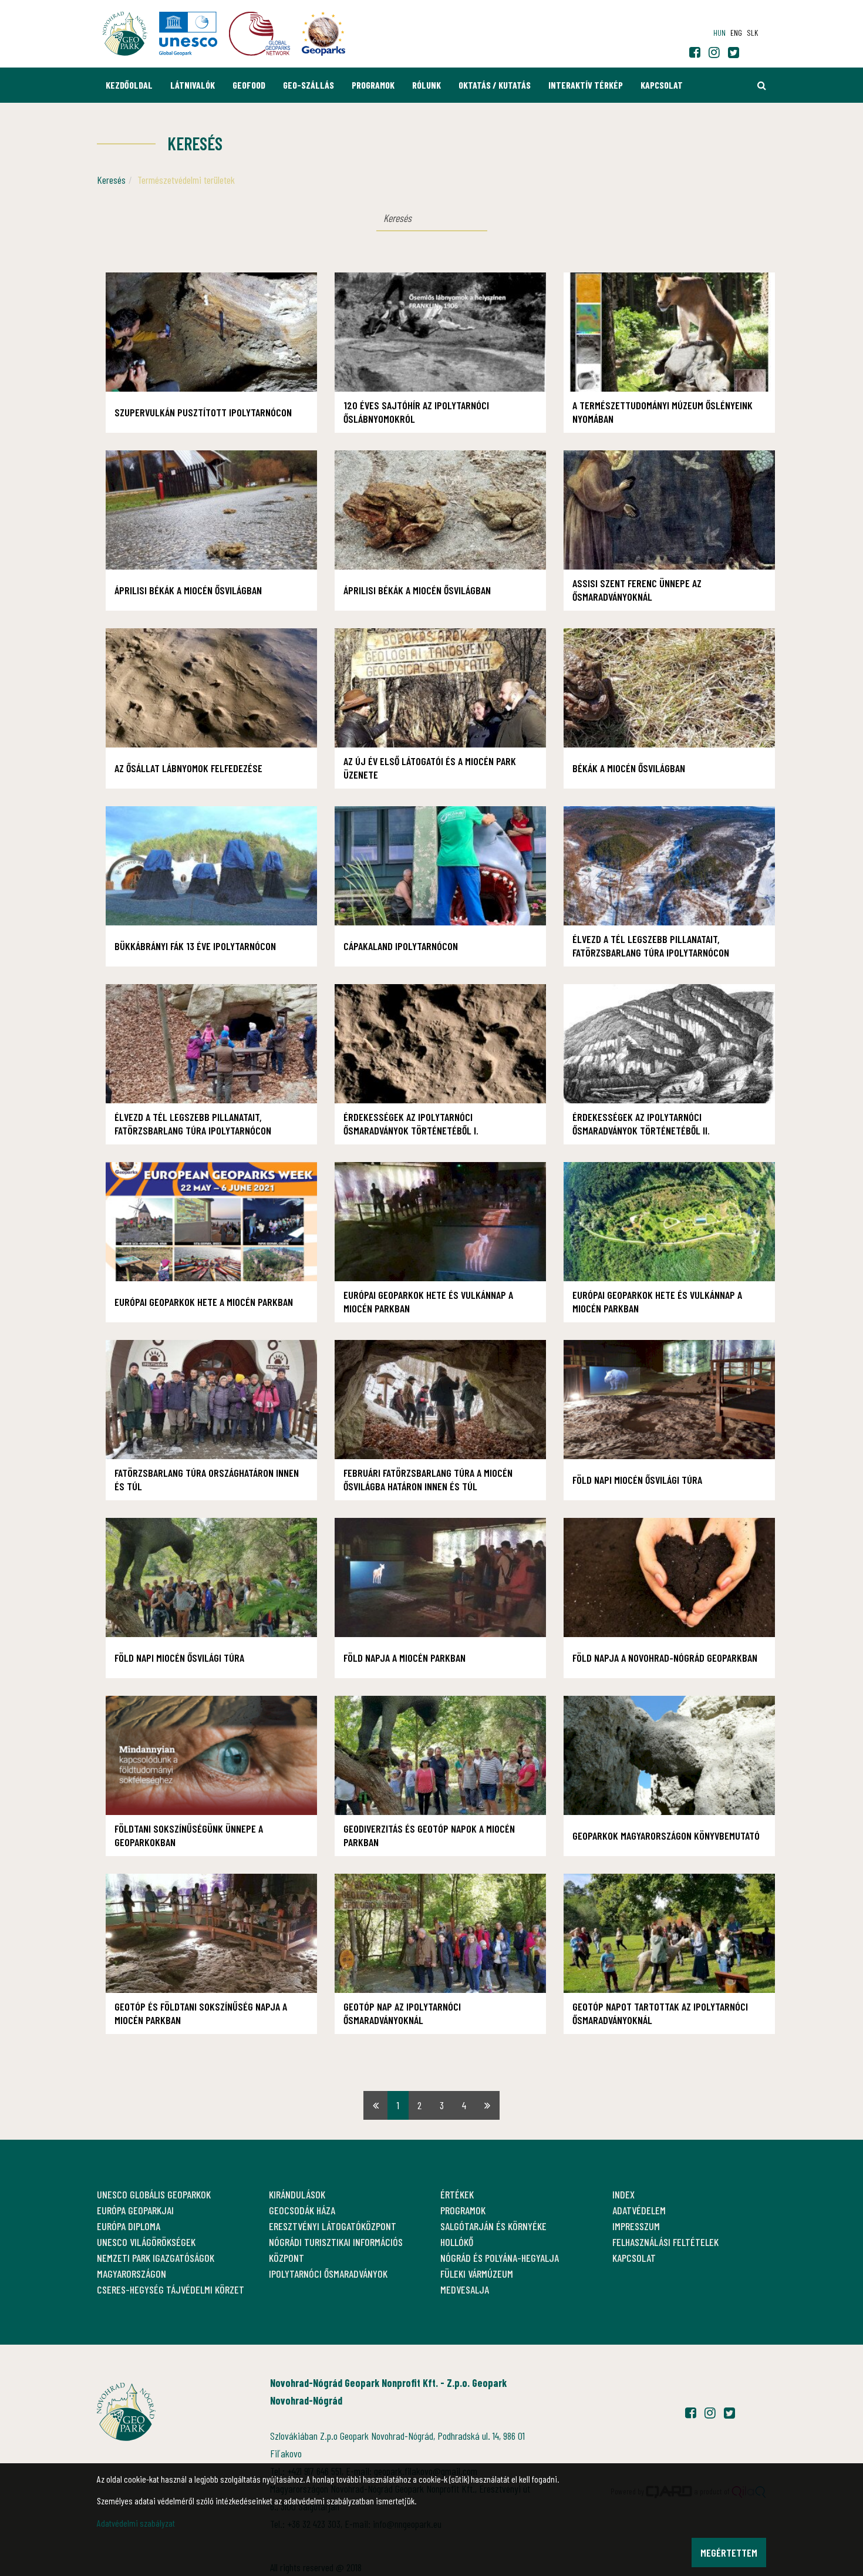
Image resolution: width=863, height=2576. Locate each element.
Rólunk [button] (427, 85)
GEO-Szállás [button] (309, 85)
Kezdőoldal (129, 85)
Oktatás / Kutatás (495, 85)
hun (719, 33)
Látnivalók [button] (193, 85)
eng (736, 33)
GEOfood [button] (249, 85)
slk (752, 33)
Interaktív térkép (586, 85)
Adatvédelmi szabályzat (136, 2523)
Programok (373, 85)
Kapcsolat (662, 85)
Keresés (111, 180)
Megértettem (729, 2553)
